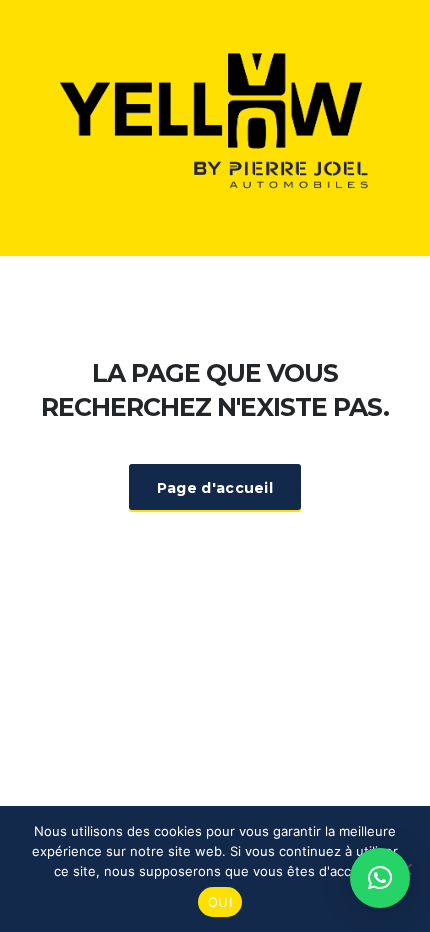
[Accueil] (215, 126)
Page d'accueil (215, 488)
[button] (380, 878)
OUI (220, 902)
